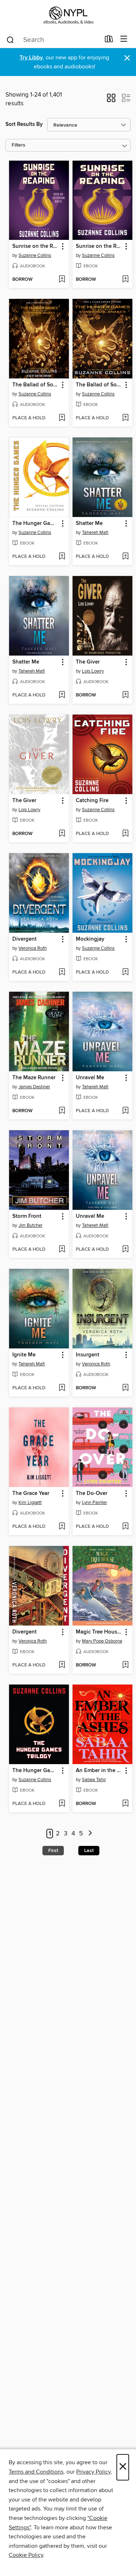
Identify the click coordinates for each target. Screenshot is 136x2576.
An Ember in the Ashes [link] (99, 1771)
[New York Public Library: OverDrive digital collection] (68, 15)
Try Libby (31, 58)
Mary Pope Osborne (102, 1641)
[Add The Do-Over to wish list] (125, 1527)
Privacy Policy (93, 2472)
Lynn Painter (94, 1503)
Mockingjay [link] (90, 939)
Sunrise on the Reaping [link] (36, 246)
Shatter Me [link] (89, 524)
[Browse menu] (124, 39)
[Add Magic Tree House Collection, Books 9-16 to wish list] (125, 1665)
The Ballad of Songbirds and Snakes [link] (36, 385)
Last (89, 1851)
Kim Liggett (30, 1503)
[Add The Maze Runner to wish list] (62, 1111)
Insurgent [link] (88, 1355)
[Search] (10, 39)
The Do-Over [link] (92, 1494)
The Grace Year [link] (31, 1494)
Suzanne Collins (35, 255)
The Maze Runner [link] (34, 1078)
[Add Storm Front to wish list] (62, 1250)
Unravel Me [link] (90, 1078)
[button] (111, 100)
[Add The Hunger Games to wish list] (62, 557)
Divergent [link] (24, 939)
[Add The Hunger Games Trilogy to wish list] (62, 1804)
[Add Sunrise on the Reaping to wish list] (62, 280)
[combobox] (53, 40)
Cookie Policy (26, 2555)
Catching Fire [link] (92, 801)
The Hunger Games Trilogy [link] (36, 1771)
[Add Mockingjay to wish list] (125, 973)
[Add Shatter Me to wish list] (125, 557)
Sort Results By (24, 124)
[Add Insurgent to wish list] (125, 1388)
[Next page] (90, 1834)
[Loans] (109, 41)
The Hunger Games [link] (36, 524)
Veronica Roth (33, 948)
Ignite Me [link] (24, 1355)
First (53, 1851)
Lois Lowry (93, 671)
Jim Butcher (30, 1225)
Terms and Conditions (36, 2472)
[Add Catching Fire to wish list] (125, 834)
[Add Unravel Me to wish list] (125, 1111)
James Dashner (34, 1087)
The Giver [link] (88, 662)
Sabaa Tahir (94, 1780)
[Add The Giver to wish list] (125, 695)
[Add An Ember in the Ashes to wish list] (125, 1804)
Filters (18, 145)
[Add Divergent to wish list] (62, 973)
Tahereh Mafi (95, 533)
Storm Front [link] (27, 1216)
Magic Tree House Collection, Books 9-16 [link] (99, 1632)
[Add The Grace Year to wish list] (62, 1527)
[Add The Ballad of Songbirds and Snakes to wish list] (62, 418)
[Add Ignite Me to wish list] (62, 1388)
